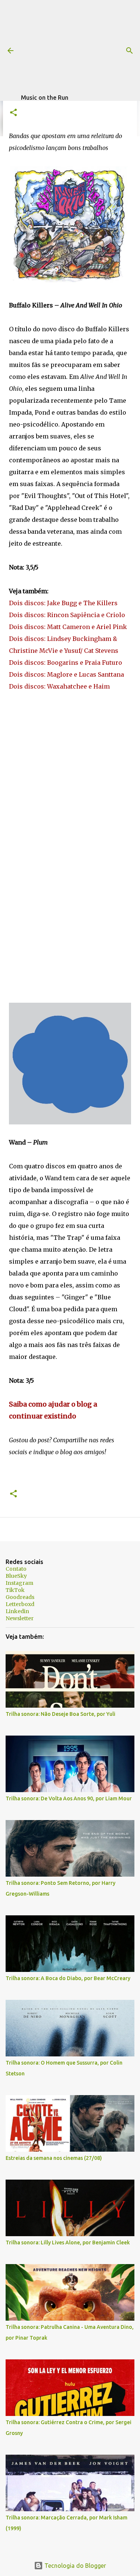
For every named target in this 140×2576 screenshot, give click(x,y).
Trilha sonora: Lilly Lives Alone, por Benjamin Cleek (68, 2243)
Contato (16, 1569)
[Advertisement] (80, 47)
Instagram (19, 1583)
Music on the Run (45, 98)
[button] (13, 113)
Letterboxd (20, 1604)
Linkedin (17, 1611)
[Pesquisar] (130, 51)
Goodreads (20, 1597)
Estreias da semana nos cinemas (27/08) (54, 2158)
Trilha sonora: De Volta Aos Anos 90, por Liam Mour (69, 1798)
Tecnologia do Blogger (74, 2566)
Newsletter (20, 1618)
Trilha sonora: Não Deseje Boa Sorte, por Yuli (60, 1714)
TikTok (15, 1590)
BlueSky (16, 1576)
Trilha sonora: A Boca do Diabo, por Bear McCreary (68, 1978)
